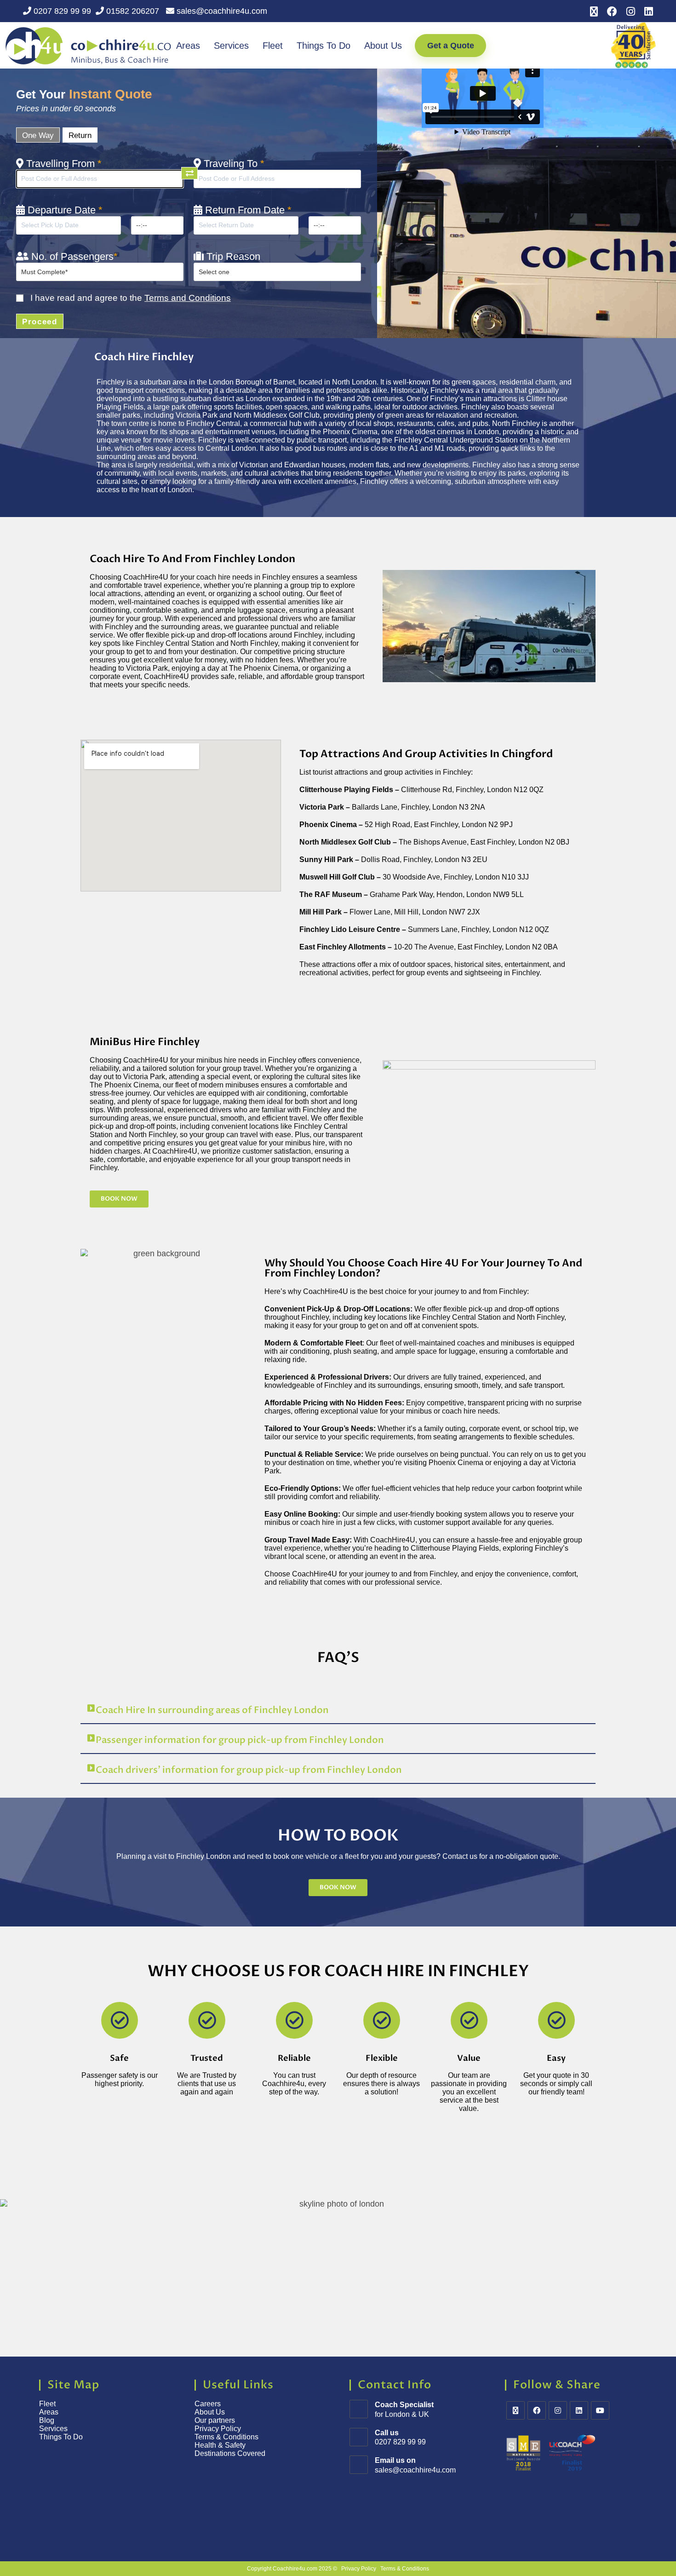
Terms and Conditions (188, 298)
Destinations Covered (230, 2453)
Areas (188, 46)
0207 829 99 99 (61, 11)
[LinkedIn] (579, 2410)
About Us (383, 46)
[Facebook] (537, 2410)
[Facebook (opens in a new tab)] (612, 11)
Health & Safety (220, 2445)
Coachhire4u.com (295, 2569)
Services (231, 46)
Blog (47, 2420)
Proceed (40, 322)
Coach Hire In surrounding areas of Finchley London (212, 1710)
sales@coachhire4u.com (221, 11)
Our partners (215, 2420)
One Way (38, 135)
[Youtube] (600, 2410)
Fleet (273, 46)
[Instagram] (558, 2410)
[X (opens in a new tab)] (594, 11)
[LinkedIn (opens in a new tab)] (646, 11)
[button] (338, 1711)
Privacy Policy (218, 2429)
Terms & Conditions (227, 2437)
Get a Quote (451, 46)
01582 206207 (133, 11)
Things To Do (324, 46)
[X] (516, 2410)
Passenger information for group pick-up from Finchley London (240, 1740)
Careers (208, 2404)
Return (80, 135)
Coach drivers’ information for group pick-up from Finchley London (249, 1770)
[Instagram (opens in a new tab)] (631, 11)
